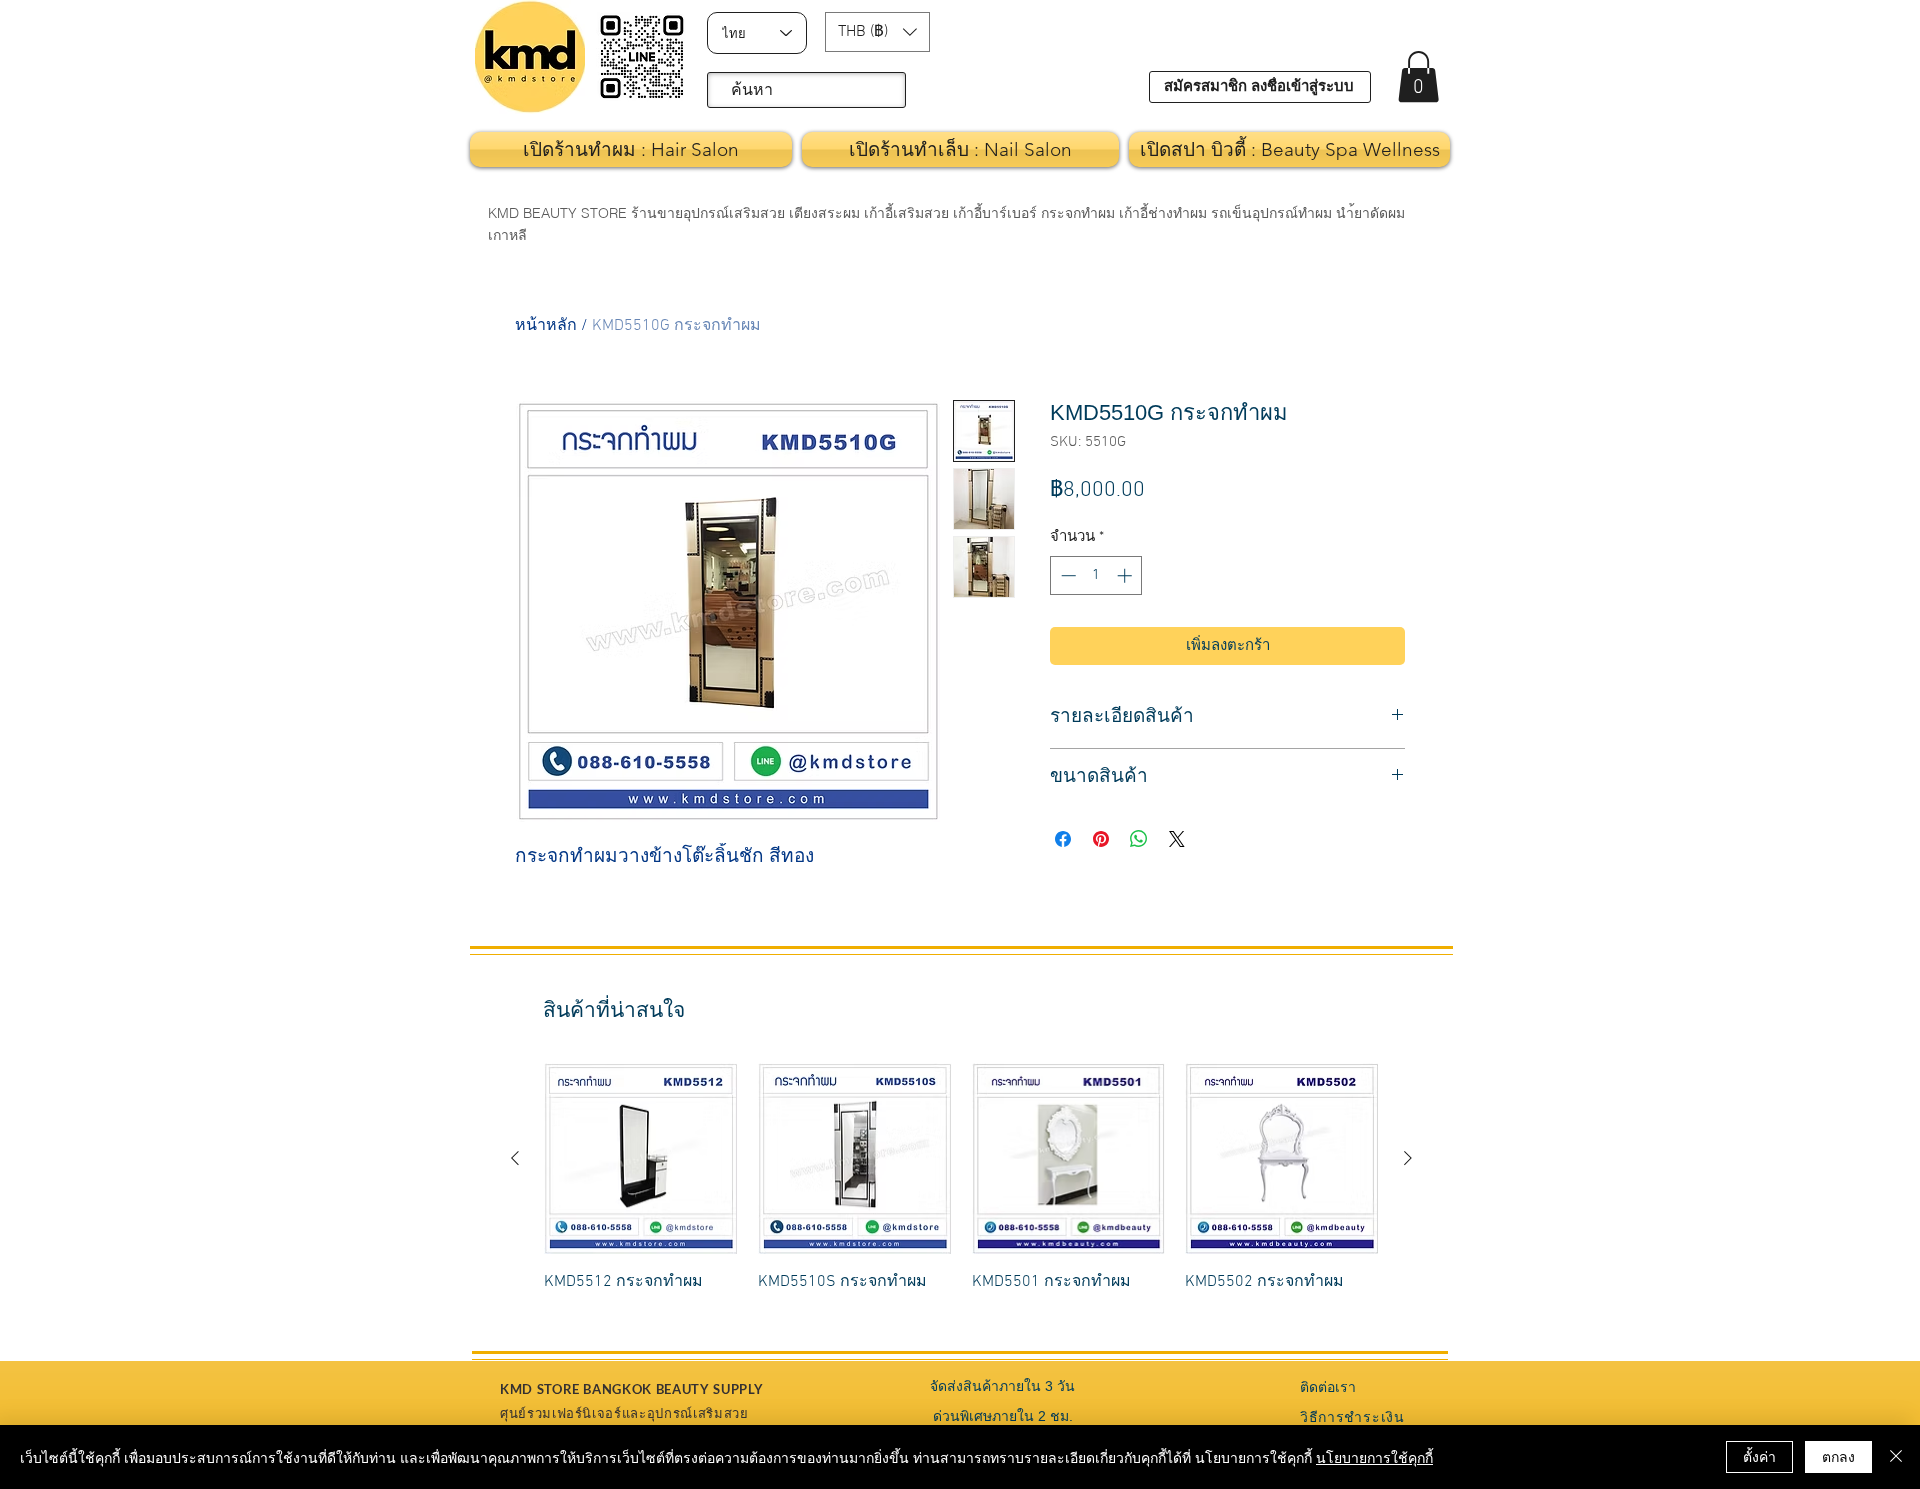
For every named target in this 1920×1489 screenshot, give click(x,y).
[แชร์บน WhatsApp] (1139, 839)
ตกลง (1838, 1456)
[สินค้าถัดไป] (1408, 1158)
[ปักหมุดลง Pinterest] (1101, 839)
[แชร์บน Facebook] (1063, 839)
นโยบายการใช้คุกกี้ (1374, 1457)
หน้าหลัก (546, 326)
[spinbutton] (1096, 575)
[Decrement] (1066, 575)
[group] (961, 1189)
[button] (877, 32)
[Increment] (1126, 575)
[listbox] (877, 32)
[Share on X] (1177, 839)
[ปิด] (1896, 1457)
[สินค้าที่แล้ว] (515, 1158)
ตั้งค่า (1759, 1456)
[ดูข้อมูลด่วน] (641, 1159)
